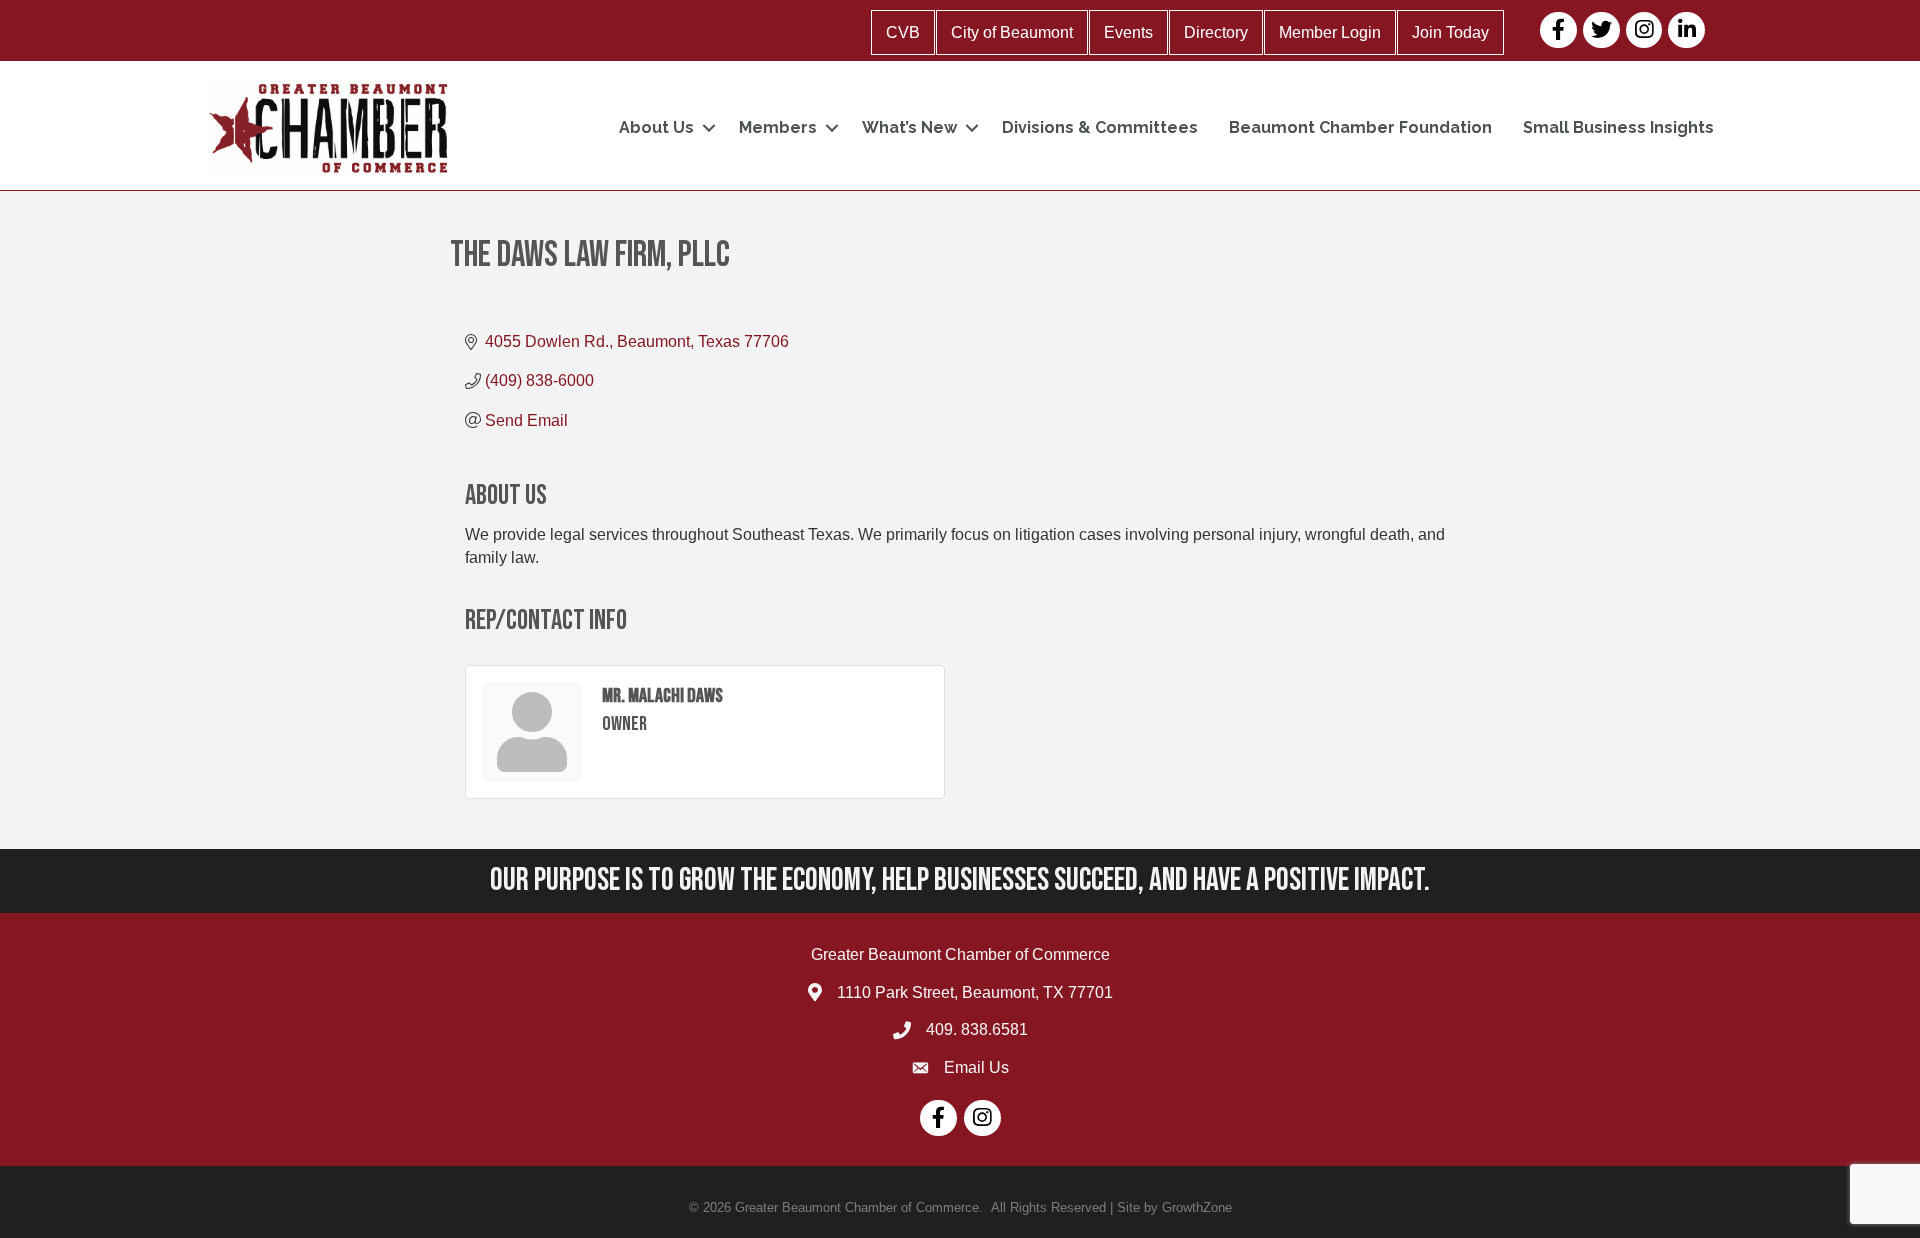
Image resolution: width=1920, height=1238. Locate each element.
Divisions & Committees (1100, 127)
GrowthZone (1197, 1207)
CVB (903, 32)
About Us (656, 127)
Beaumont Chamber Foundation (1360, 127)
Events (1128, 32)
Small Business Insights (1618, 127)
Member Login (1330, 32)
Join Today (1450, 32)
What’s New (909, 127)
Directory (1216, 32)
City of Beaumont (1012, 32)
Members (778, 127)
